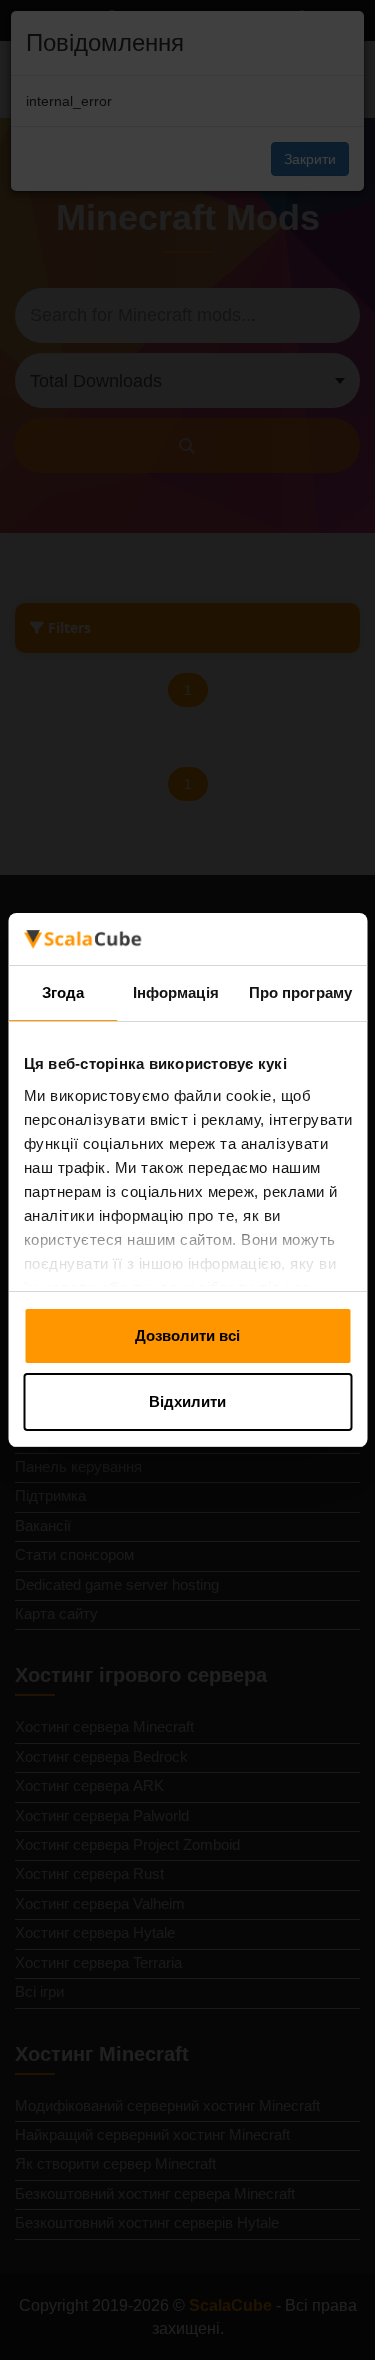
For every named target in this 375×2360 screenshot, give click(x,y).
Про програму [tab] (300, 992)
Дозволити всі (187, 1335)
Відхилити (187, 1401)
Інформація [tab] (176, 992)
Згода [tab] (63, 992)
